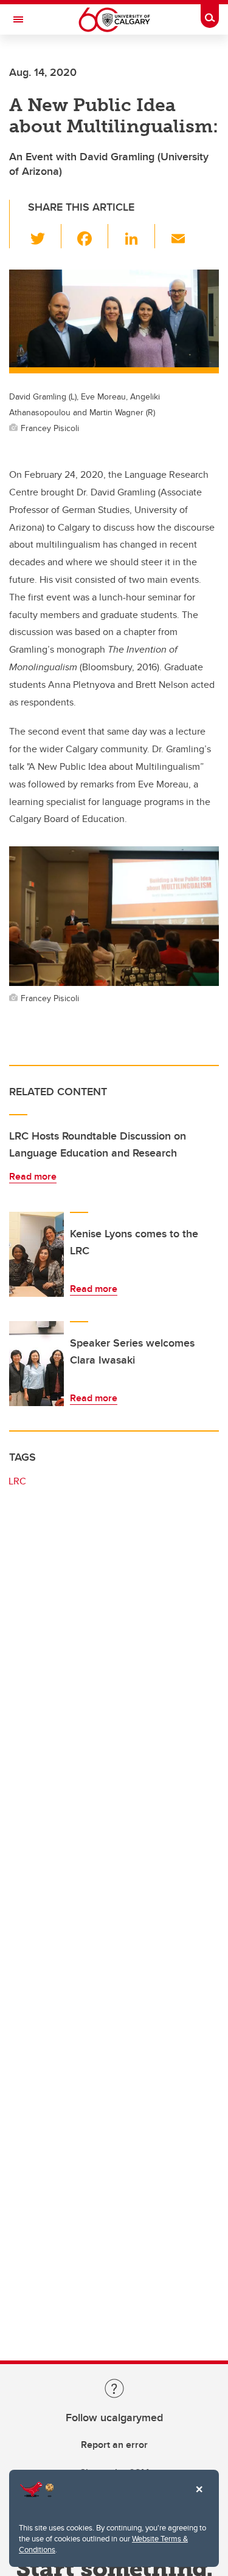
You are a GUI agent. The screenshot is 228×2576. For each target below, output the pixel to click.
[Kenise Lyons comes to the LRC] (36, 1254)
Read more (33, 1176)
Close (199, 2498)
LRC (17, 1481)
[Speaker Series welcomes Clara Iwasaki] (36, 1364)
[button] (45, 236)
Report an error (114, 2445)
